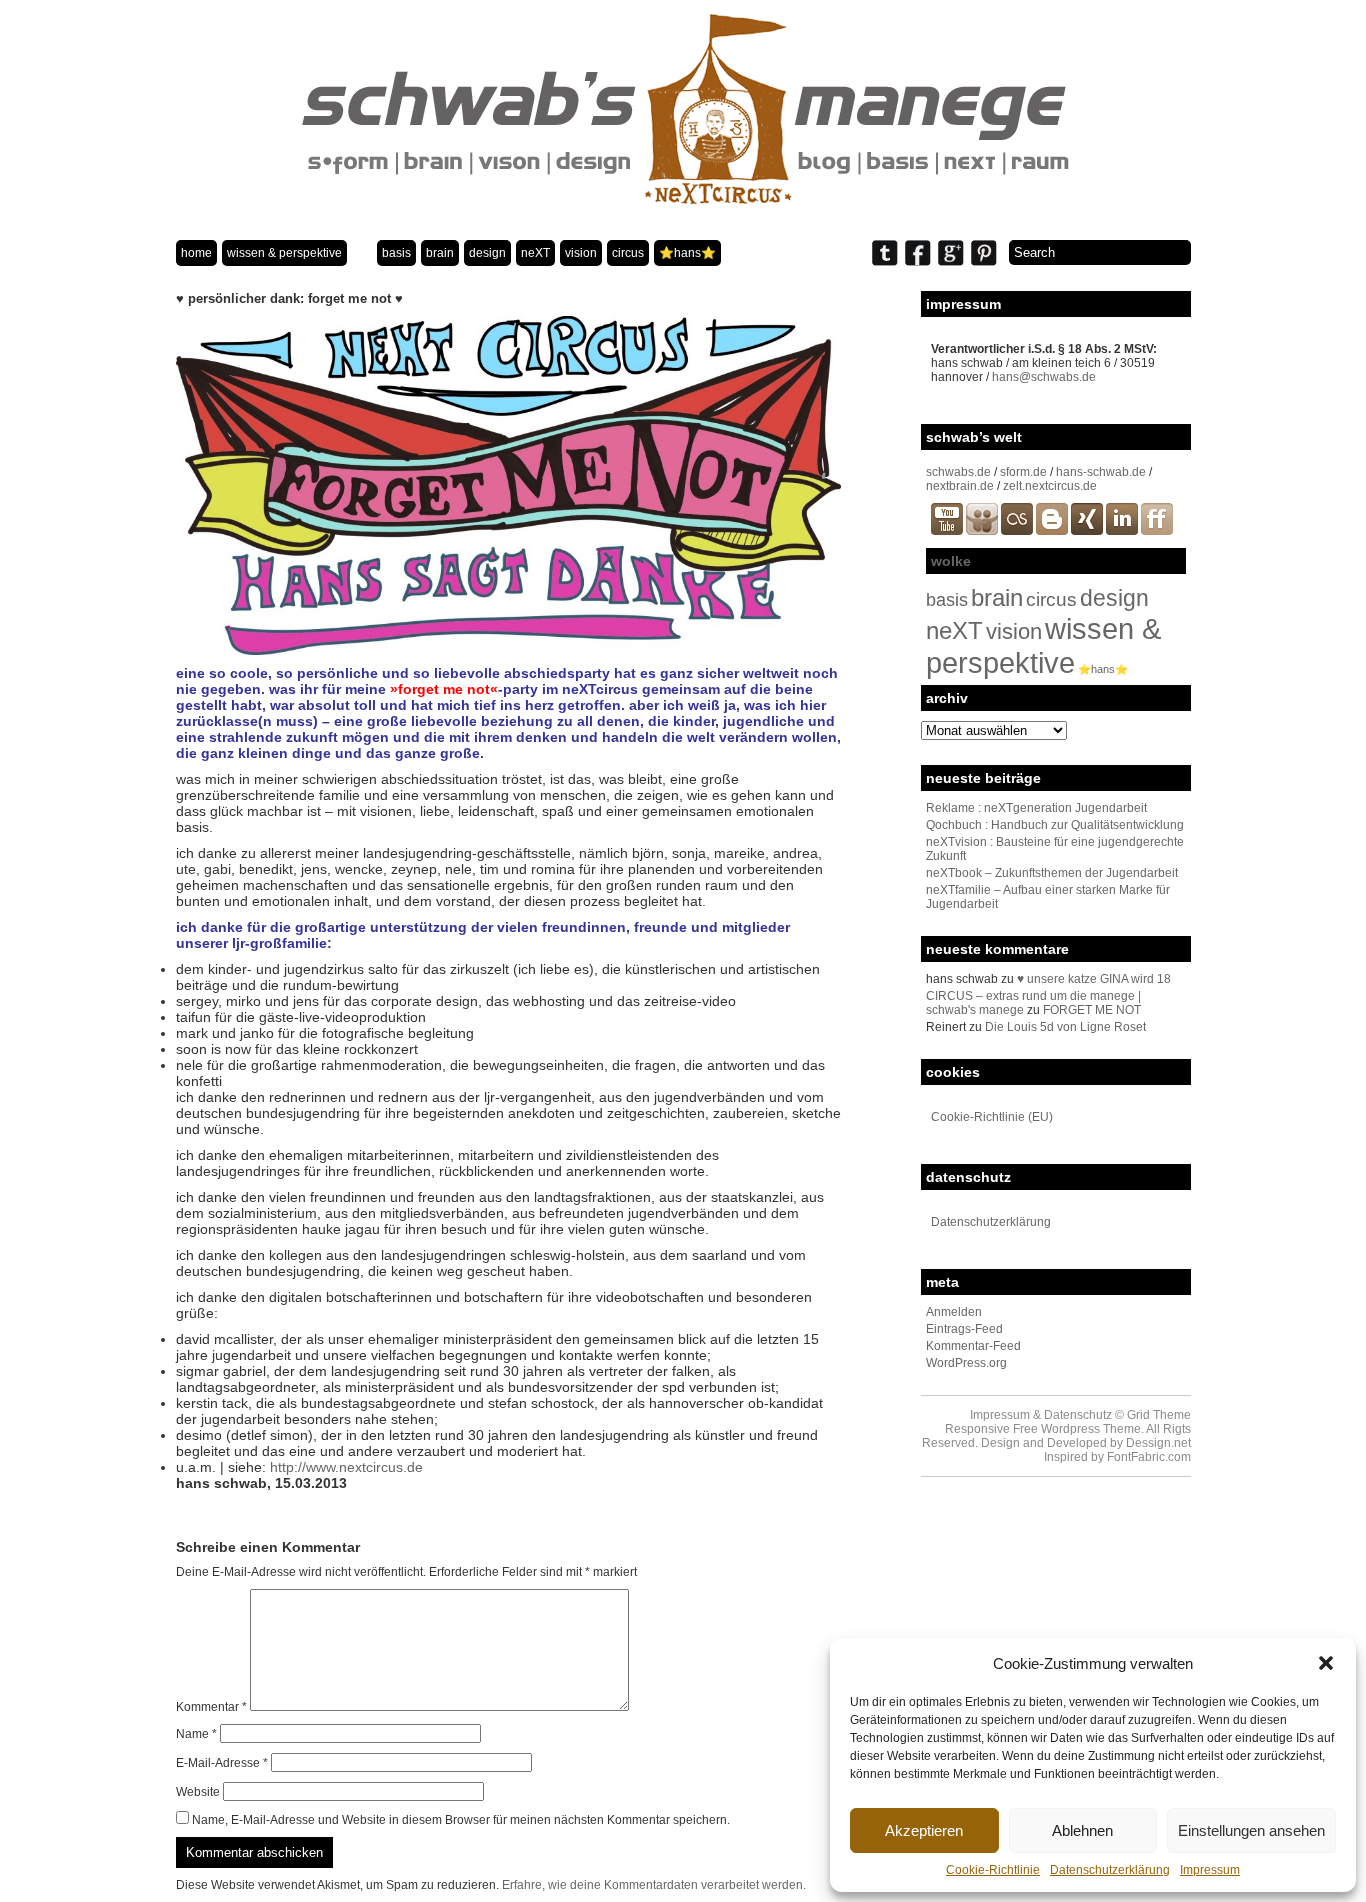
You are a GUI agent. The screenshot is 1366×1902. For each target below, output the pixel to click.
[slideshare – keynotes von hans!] (982, 531)
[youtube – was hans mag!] (947, 531)
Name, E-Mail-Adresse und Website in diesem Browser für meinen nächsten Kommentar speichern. (461, 1820)
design (487, 253)
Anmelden (954, 1312)
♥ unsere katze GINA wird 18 (1094, 979)
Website (198, 1792)
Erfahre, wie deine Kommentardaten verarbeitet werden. (654, 1885)
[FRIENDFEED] (1157, 531)
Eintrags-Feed (964, 1329)
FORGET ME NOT (1092, 1010)
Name (196, 1734)
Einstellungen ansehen (1251, 1830)
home (196, 253)
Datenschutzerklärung (1110, 1870)
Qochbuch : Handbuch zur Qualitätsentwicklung (1055, 825)
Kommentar (211, 1707)
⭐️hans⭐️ (687, 253)
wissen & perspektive (284, 253)
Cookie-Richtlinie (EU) (992, 1117)
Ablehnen (1082, 1830)
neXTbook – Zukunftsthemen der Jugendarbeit (1052, 873)
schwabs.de (958, 472)
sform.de (1023, 472)
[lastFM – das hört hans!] (1017, 531)
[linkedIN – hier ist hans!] (1122, 531)
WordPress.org (966, 1363)
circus (628, 253)
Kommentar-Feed (973, 1346)
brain (440, 253)
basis (396, 253)
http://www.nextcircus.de (346, 1467)
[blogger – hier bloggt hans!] (1052, 531)
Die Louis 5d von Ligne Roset (1065, 1027)
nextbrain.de (960, 486)
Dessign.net (1158, 1443)
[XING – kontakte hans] (1087, 531)
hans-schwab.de (1101, 472)
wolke (951, 561)
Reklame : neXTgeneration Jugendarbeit (1036, 808)
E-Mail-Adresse (222, 1763)
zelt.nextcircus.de (1050, 486)
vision (581, 253)
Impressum (1210, 1870)
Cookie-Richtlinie (993, 1870)
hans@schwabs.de (1044, 377)
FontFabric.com (1149, 1457)
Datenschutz (1078, 1415)
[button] (1326, 1663)
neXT (535, 253)
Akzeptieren (924, 1830)
